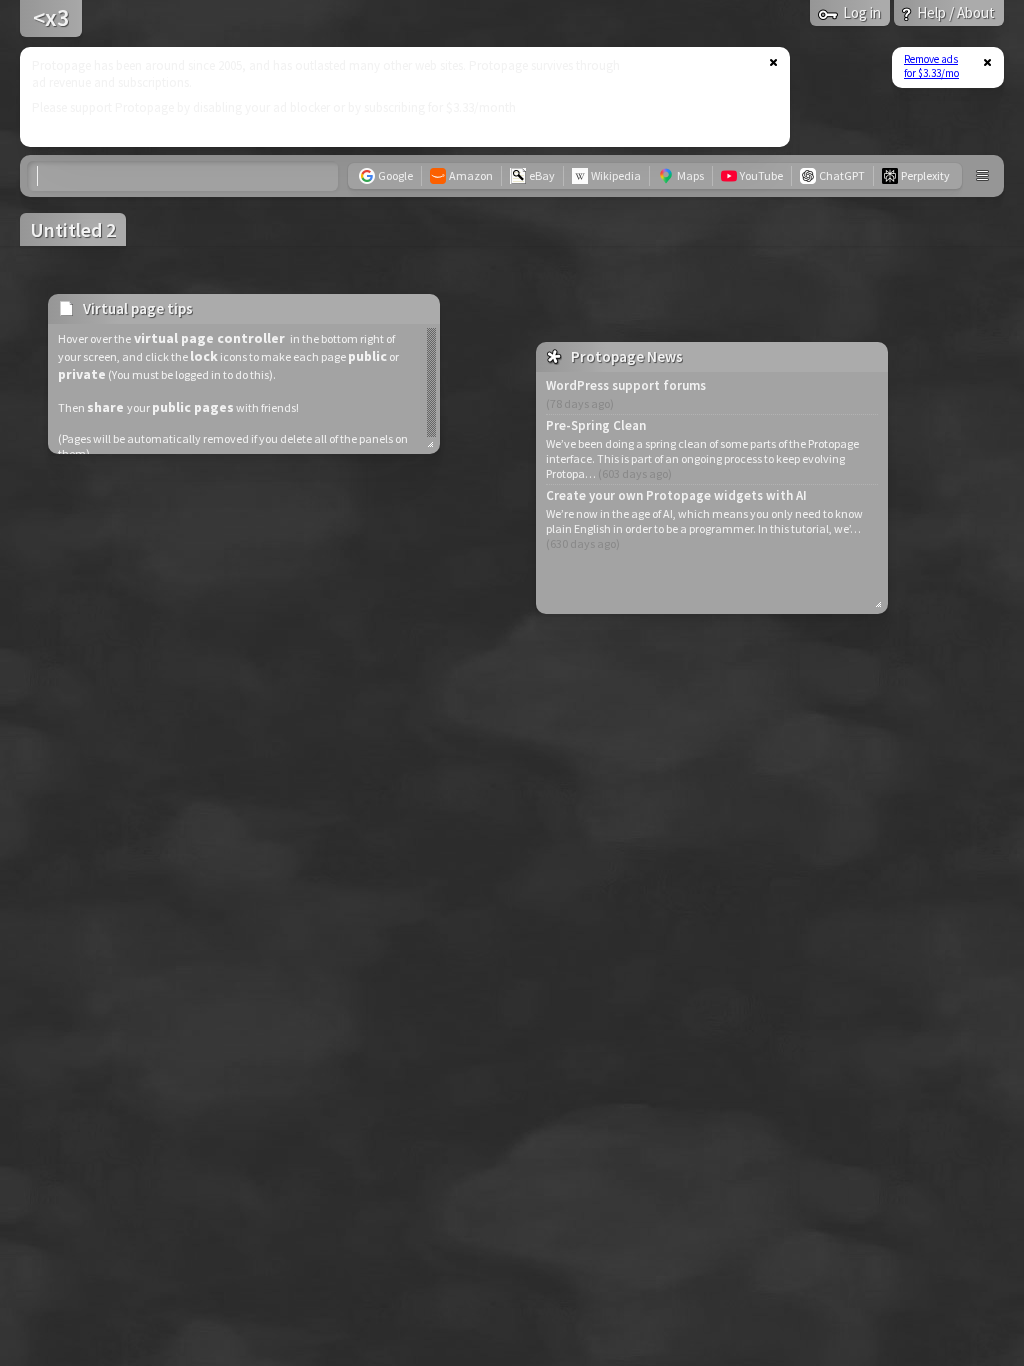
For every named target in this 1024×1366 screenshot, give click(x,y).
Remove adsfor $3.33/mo (931, 66)
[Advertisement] (393, 97)
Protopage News (627, 356)
